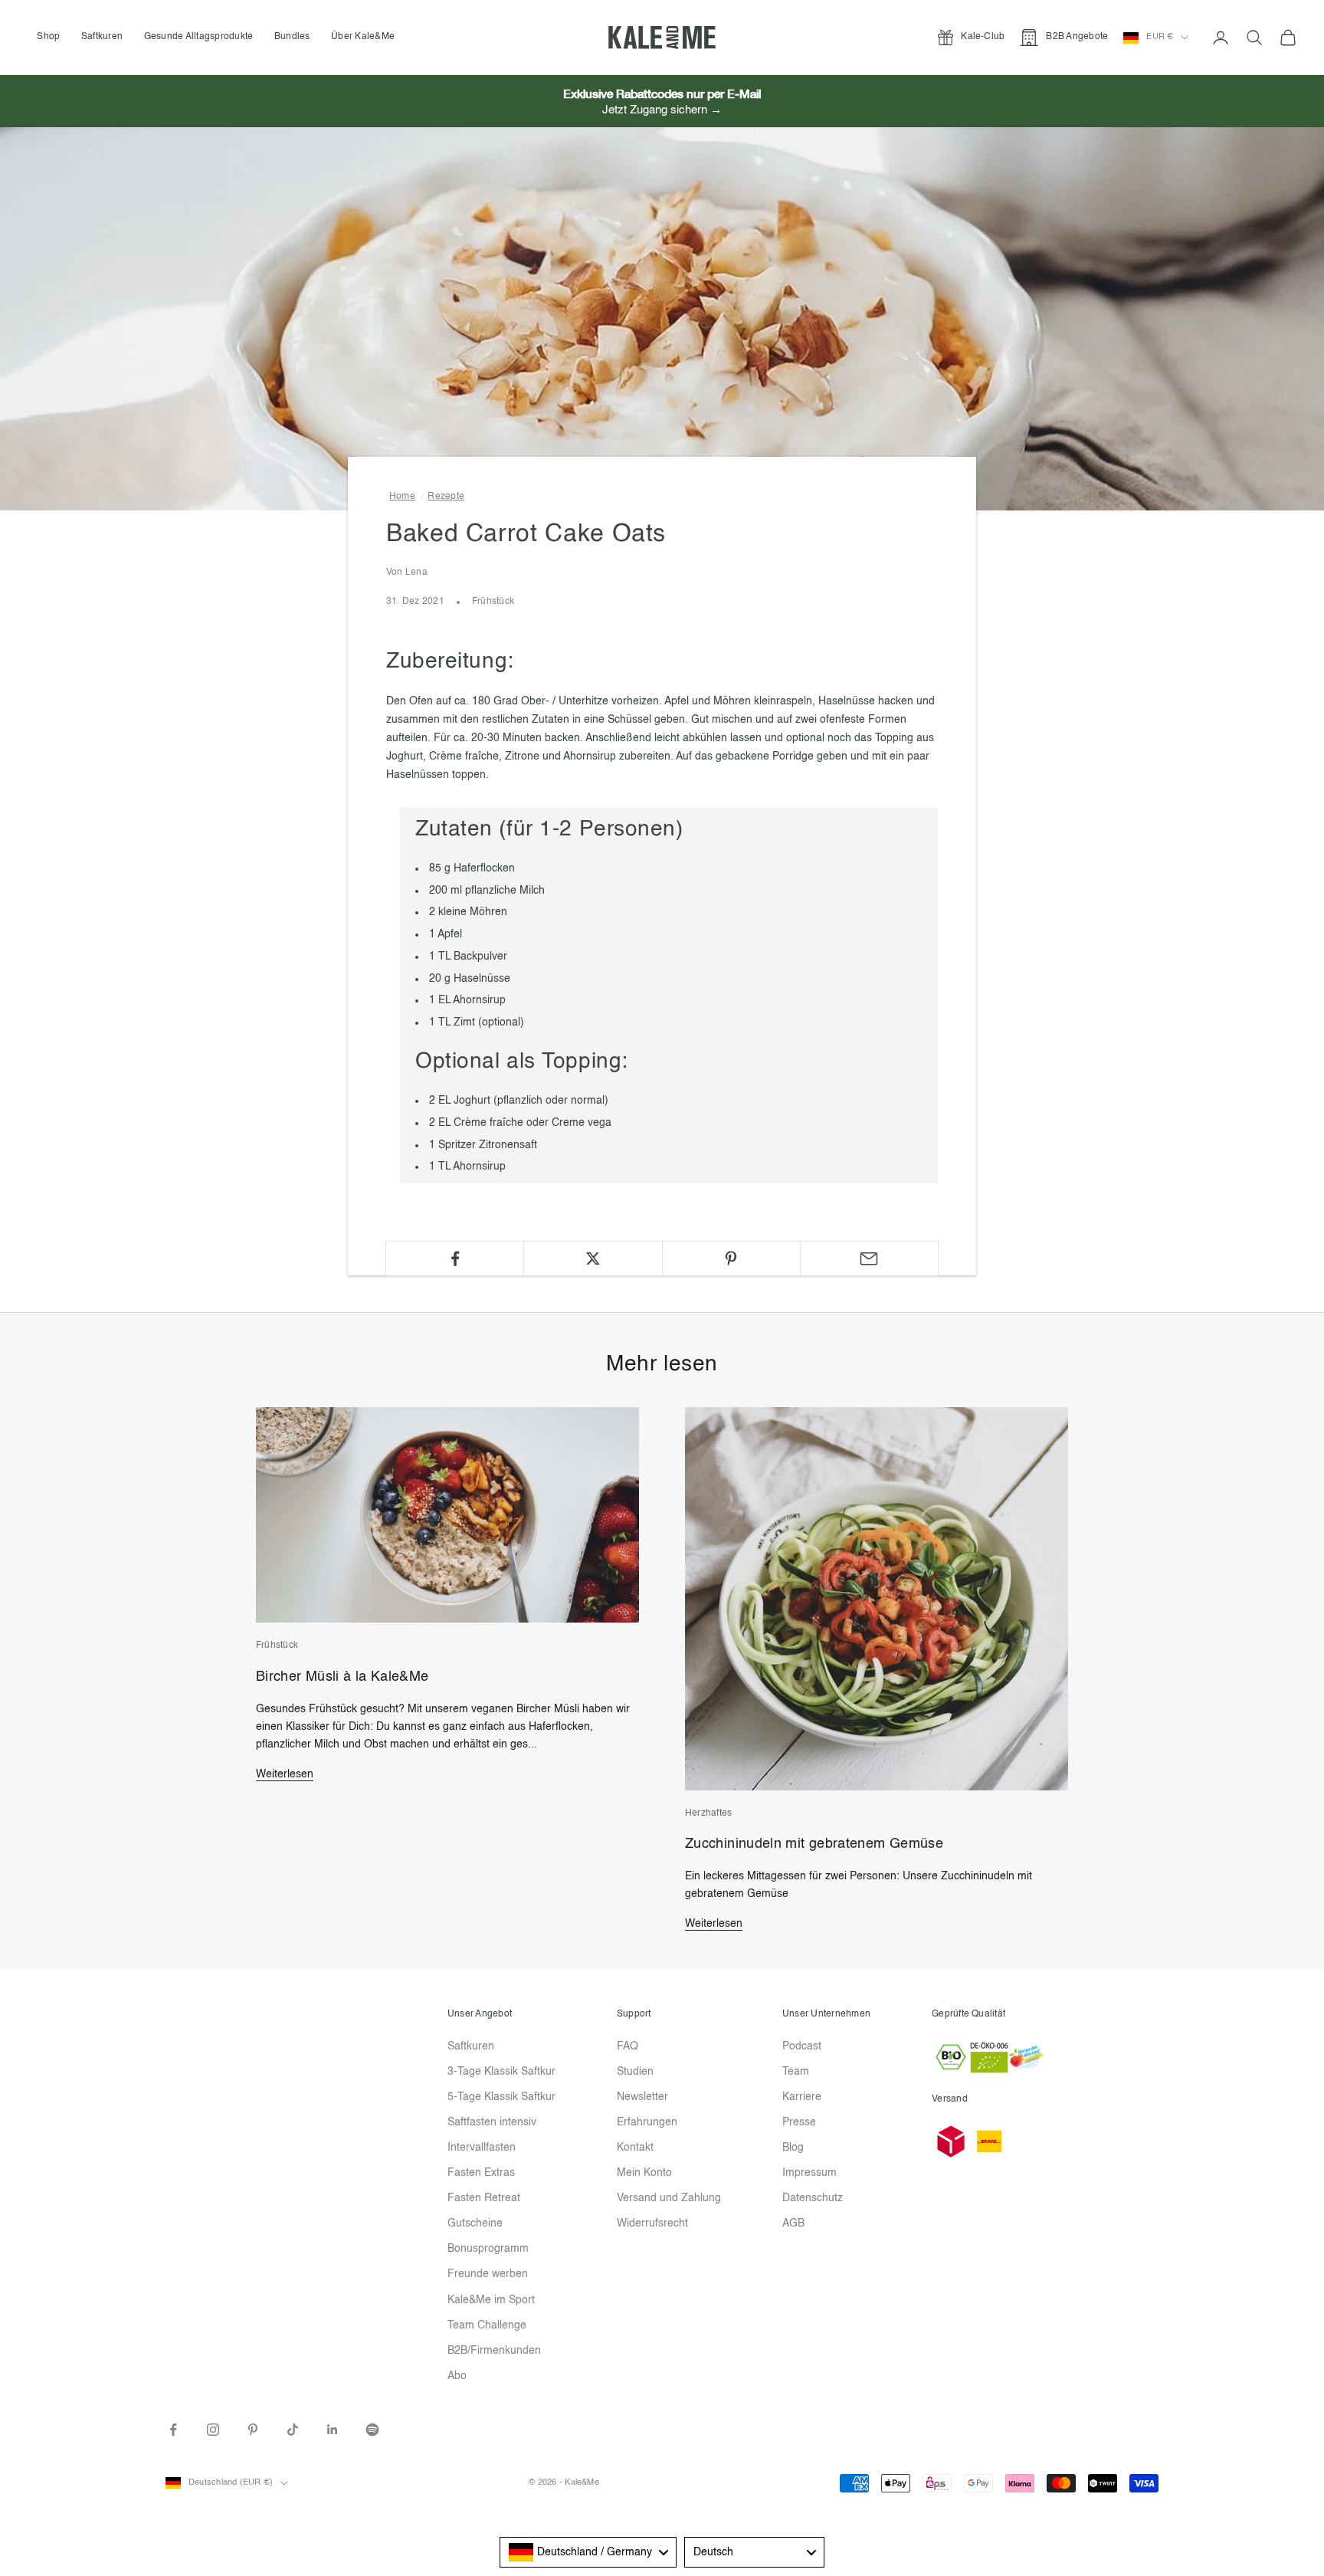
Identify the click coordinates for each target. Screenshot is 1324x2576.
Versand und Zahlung (669, 2198)
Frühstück (493, 602)
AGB (793, 2223)
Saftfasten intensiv (492, 2122)
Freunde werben (488, 2274)
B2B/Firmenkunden (494, 2351)
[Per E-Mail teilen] (869, 1258)
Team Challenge (487, 2325)
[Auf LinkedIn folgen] (333, 2430)
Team (796, 2072)
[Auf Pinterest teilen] (731, 1258)
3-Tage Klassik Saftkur (501, 2072)
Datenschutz (813, 2198)
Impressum (809, 2173)
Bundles (292, 37)
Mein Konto (644, 2173)
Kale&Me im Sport (491, 2300)
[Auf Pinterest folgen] (253, 2430)
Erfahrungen (647, 2122)
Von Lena (407, 573)
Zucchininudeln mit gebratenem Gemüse (814, 1844)
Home (402, 497)
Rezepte (446, 497)
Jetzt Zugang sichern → (662, 110)
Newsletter (642, 2097)
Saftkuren (102, 37)
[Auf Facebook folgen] (173, 2430)
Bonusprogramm (488, 2249)
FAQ (628, 2046)
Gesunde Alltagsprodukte (199, 37)
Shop (48, 37)
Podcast (802, 2046)
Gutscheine (475, 2223)
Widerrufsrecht (652, 2223)
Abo (457, 2376)
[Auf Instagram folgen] (213, 2430)
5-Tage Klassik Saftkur (501, 2097)
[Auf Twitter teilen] (593, 1258)
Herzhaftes (708, 1813)
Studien (635, 2072)
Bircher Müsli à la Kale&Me (342, 1677)
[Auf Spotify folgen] (372, 2430)
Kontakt (635, 2148)
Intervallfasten (482, 2148)
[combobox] (588, 2552)
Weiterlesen (285, 1774)
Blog (793, 2148)
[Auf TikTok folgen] (293, 2430)
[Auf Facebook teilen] (455, 1258)
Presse (799, 2122)
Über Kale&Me (363, 37)
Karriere (802, 2097)
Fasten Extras (481, 2173)
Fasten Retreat (484, 2198)
